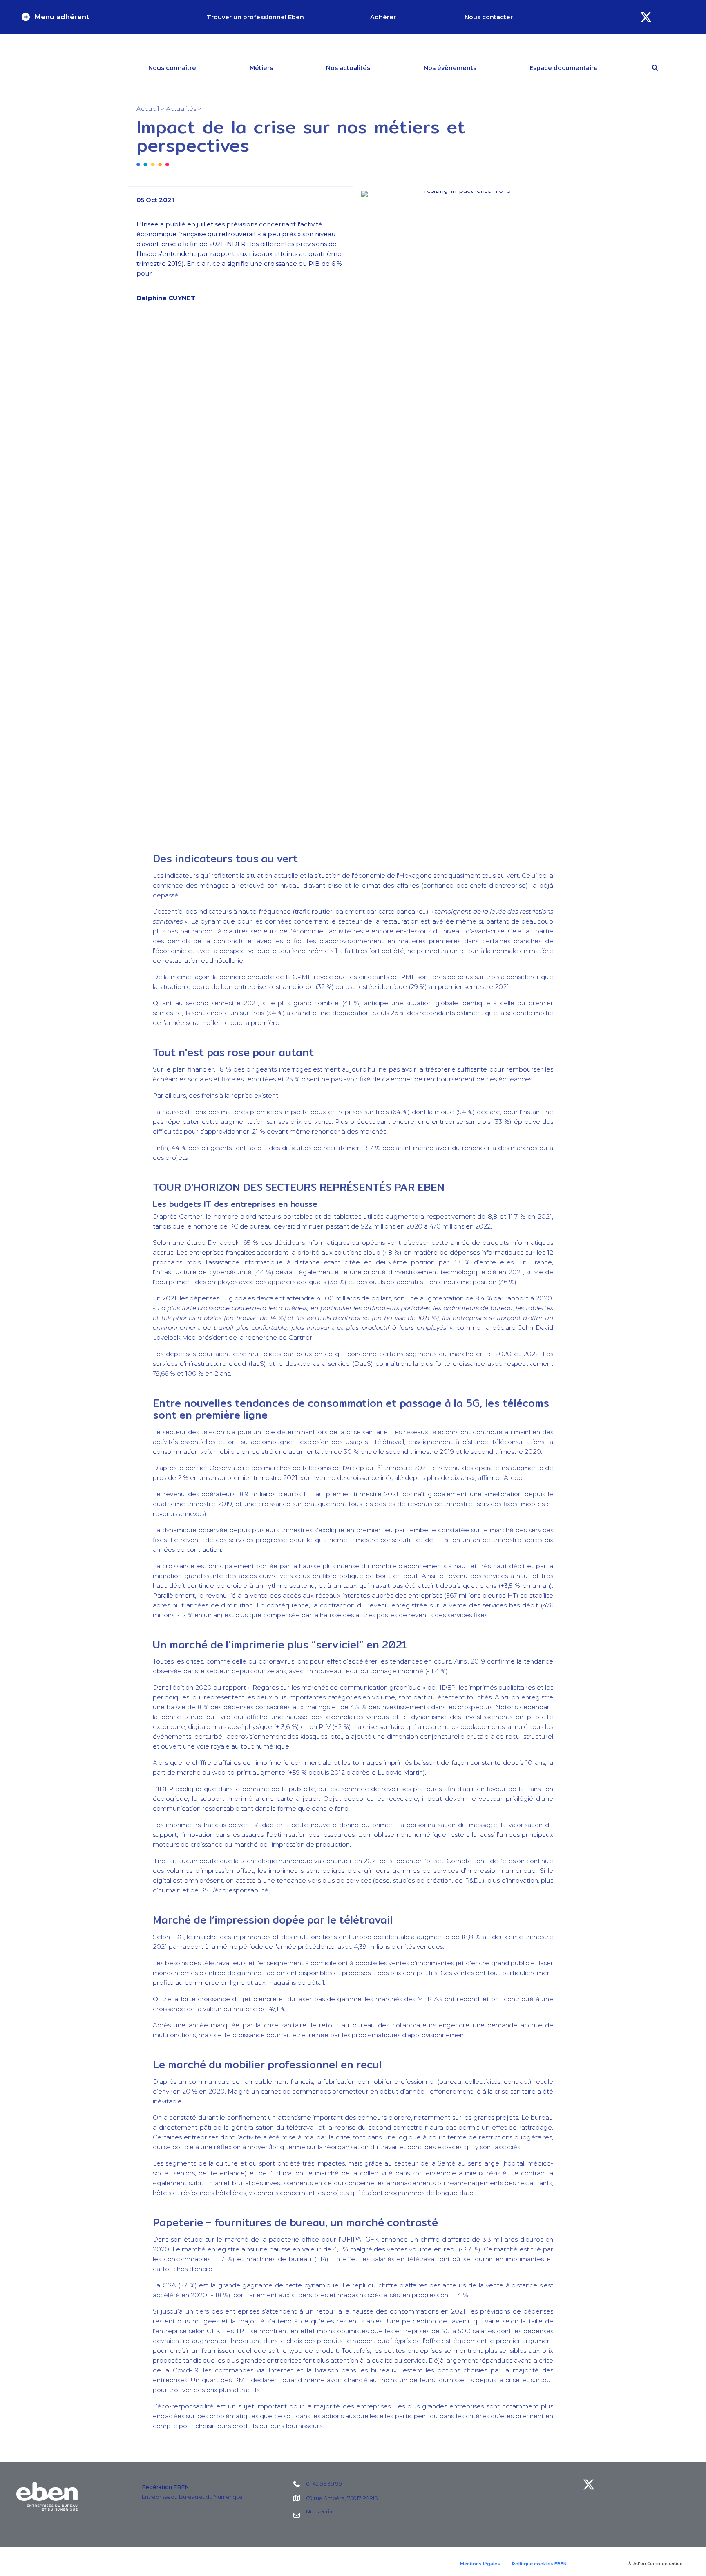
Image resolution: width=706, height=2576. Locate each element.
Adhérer (383, 17)
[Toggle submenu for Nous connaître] (208, 68)
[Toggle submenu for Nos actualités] (382, 68)
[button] (55, 17)
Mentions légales (480, 2564)
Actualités (181, 109)
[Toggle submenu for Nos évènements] (488, 68)
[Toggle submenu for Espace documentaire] (610, 68)
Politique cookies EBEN (539, 2564)
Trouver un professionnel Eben (255, 17)
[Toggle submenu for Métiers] (285, 68)
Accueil (148, 109)
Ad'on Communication (658, 2564)
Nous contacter (489, 17)
